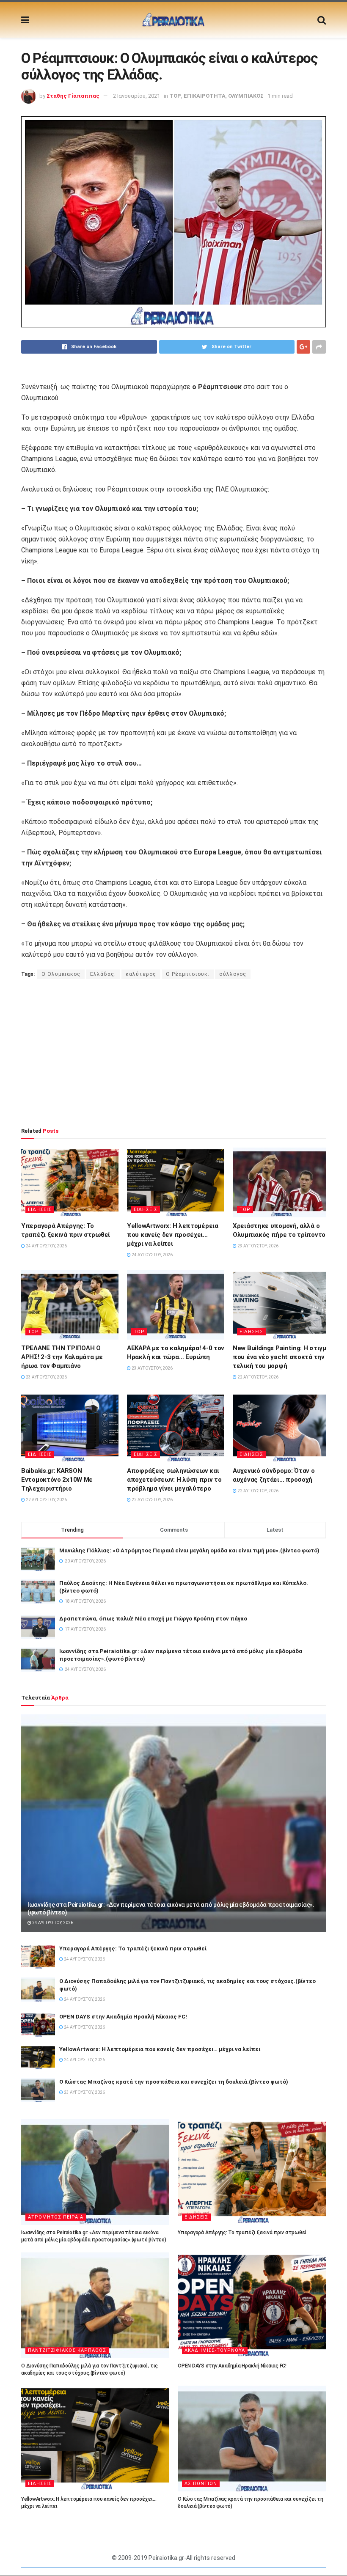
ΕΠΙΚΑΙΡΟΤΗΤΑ (205, 96)
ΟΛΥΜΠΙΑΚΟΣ (246, 96)
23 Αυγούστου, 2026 (257, 1246)
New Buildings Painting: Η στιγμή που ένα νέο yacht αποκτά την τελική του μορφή (281, 1357)
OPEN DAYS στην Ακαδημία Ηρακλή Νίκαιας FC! (123, 2017)
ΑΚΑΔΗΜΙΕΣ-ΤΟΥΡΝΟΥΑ (215, 2350)
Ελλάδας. (103, 974)
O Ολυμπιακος (61, 974)
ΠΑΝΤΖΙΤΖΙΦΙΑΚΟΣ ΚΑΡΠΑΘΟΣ (67, 2350)
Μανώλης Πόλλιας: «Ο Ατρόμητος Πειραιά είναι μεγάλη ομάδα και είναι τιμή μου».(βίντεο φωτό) (189, 1550)
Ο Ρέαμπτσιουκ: (188, 974)
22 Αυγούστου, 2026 (257, 1377)
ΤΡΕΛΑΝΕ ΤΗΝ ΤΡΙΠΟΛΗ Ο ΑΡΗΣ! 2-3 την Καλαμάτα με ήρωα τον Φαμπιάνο (62, 1357)
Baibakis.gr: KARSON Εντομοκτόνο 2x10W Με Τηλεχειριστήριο (57, 1480)
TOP (175, 96)
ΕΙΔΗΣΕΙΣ (40, 1210)
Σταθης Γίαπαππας (73, 96)
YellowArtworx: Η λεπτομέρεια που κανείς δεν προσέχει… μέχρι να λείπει (173, 1235)
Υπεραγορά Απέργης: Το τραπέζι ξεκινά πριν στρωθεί (133, 1948)
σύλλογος (233, 974)
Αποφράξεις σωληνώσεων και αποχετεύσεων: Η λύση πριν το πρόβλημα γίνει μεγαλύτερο (174, 1480)
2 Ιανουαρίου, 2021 (136, 96)
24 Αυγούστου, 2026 (46, 1246)
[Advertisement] (173, 1053)
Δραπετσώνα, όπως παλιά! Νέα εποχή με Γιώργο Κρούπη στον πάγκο (153, 1619)
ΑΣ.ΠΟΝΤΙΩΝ (201, 2484)
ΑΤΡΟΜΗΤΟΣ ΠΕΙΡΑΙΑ (56, 2217)
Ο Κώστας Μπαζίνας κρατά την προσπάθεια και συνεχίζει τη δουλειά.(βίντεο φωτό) (174, 2082)
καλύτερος (141, 974)
